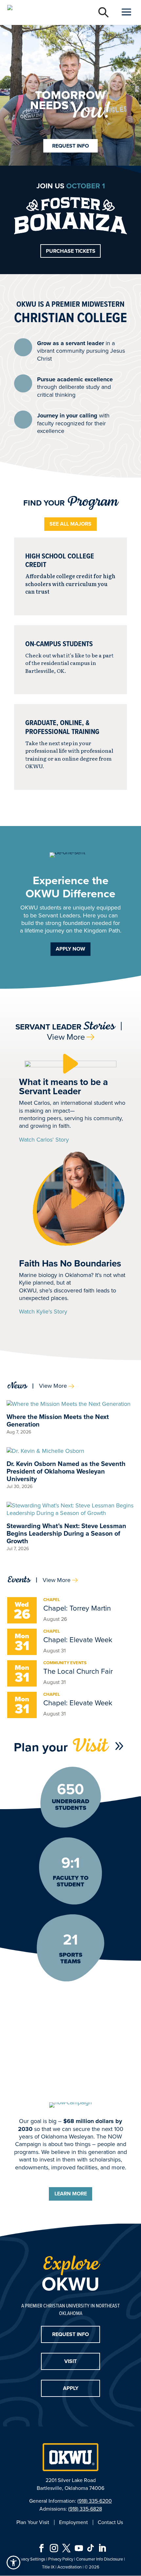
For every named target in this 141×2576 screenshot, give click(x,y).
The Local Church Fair (78, 1671)
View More (66, 1037)
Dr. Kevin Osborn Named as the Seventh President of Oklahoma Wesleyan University (66, 1471)
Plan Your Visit (33, 2522)
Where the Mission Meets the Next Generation (58, 1420)
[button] (70, 1064)
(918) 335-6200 (95, 2501)
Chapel (52, 1600)
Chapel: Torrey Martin (77, 1608)
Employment (73, 2522)
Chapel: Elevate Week (78, 1640)
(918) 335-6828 (85, 2509)
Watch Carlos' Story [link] (44, 1140)
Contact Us (110, 2522)
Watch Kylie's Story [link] (43, 1312)
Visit (70, 2361)
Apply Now (70, 949)
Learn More (71, 2194)
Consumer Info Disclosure (100, 2559)
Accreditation (70, 2567)
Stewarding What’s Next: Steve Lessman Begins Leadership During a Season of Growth (66, 1533)
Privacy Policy (61, 2559)
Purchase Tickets (71, 251)
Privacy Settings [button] (31, 2559)
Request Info (70, 146)
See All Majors (70, 524)
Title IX (48, 2567)
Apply (71, 2388)
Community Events (65, 1663)
